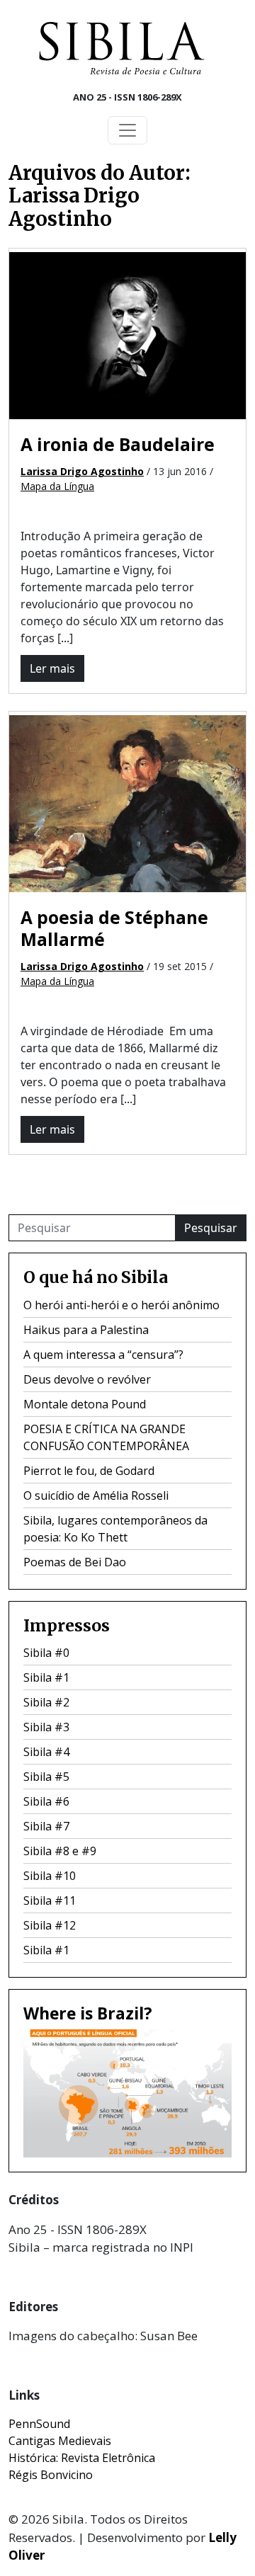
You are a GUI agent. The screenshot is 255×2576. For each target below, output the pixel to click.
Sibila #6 (46, 1801)
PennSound (39, 2424)
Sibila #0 (46, 1653)
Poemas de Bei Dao (75, 1562)
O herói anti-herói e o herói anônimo (121, 1305)
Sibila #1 (46, 1677)
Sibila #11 (50, 1900)
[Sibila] (122, 48)
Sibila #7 (46, 1826)
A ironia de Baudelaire (118, 444)
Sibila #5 (46, 1777)
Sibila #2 (46, 1702)
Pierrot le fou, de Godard (89, 1471)
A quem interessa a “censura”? (103, 1355)
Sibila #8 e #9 (60, 1851)
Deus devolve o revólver (87, 1379)
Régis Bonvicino (51, 2475)
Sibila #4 (46, 1752)
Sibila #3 (46, 1727)
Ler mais (52, 668)
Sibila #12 (50, 1925)
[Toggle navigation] (127, 130)
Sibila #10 (50, 1876)
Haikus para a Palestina (86, 1330)
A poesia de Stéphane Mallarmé (114, 928)
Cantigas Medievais (60, 2441)
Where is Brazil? (88, 2013)
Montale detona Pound (85, 1404)
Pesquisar (211, 1228)
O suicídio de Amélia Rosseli (96, 1495)
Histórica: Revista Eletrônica (82, 2458)
